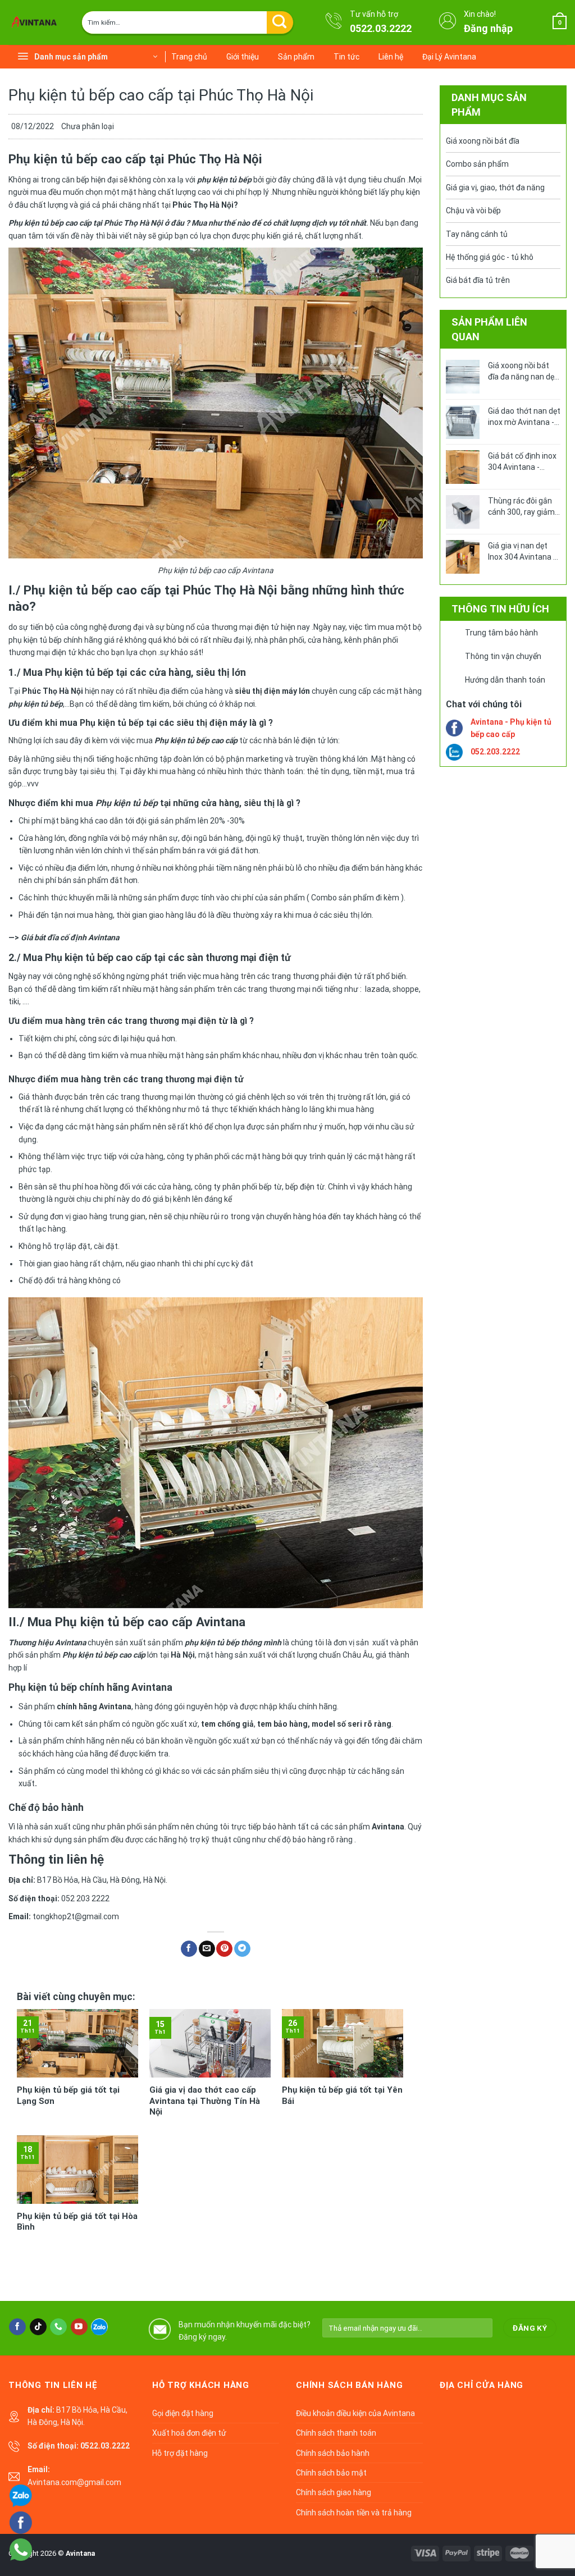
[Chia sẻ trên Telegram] (242, 1949)
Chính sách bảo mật (331, 2473)
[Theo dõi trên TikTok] (38, 2327)
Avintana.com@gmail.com (74, 2482)
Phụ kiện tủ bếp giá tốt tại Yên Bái (342, 2095)
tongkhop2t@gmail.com (76, 1916)
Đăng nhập (488, 28)
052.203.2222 (495, 752)
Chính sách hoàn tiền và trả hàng (354, 2513)
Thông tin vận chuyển (503, 656)
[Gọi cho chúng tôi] (58, 2327)
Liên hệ (391, 57)
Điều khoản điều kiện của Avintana (355, 2413)
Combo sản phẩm (477, 164)
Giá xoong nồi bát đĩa (483, 141)
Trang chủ (189, 57)
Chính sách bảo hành (333, 2453)
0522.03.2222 (381, 28)
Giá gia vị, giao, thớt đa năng (495, 187)
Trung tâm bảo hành (501, 633)
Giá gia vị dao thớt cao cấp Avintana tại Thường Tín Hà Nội (205, 2101)
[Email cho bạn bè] (207, 1949)
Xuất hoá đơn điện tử (189, 2433)
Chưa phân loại (88, 126)
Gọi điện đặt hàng (183, 2413)
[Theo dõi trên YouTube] (79, 2327)
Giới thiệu (243, 57)
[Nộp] (280, 22)
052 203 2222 (85, 1898)
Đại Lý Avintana (449, 57)
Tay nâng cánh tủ (477, 234)
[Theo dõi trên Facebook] (17, 2327)
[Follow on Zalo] (99, 2327)
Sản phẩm (296, 57)
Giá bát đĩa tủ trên (478, 280)
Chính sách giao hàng (334, 2492)
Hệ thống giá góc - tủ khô (490, 257)
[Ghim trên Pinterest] (224, 1949)
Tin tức (346, 57)
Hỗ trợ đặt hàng (180, 2453)
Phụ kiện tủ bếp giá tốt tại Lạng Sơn (68, 2095)
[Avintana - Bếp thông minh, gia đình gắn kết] (36, 22)
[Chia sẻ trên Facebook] (189, 1949)
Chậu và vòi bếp (473, 211)
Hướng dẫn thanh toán (505, 680)
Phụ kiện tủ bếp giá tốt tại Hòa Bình (77, 2222)
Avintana (80, 2553)
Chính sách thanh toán (336, 2433)
